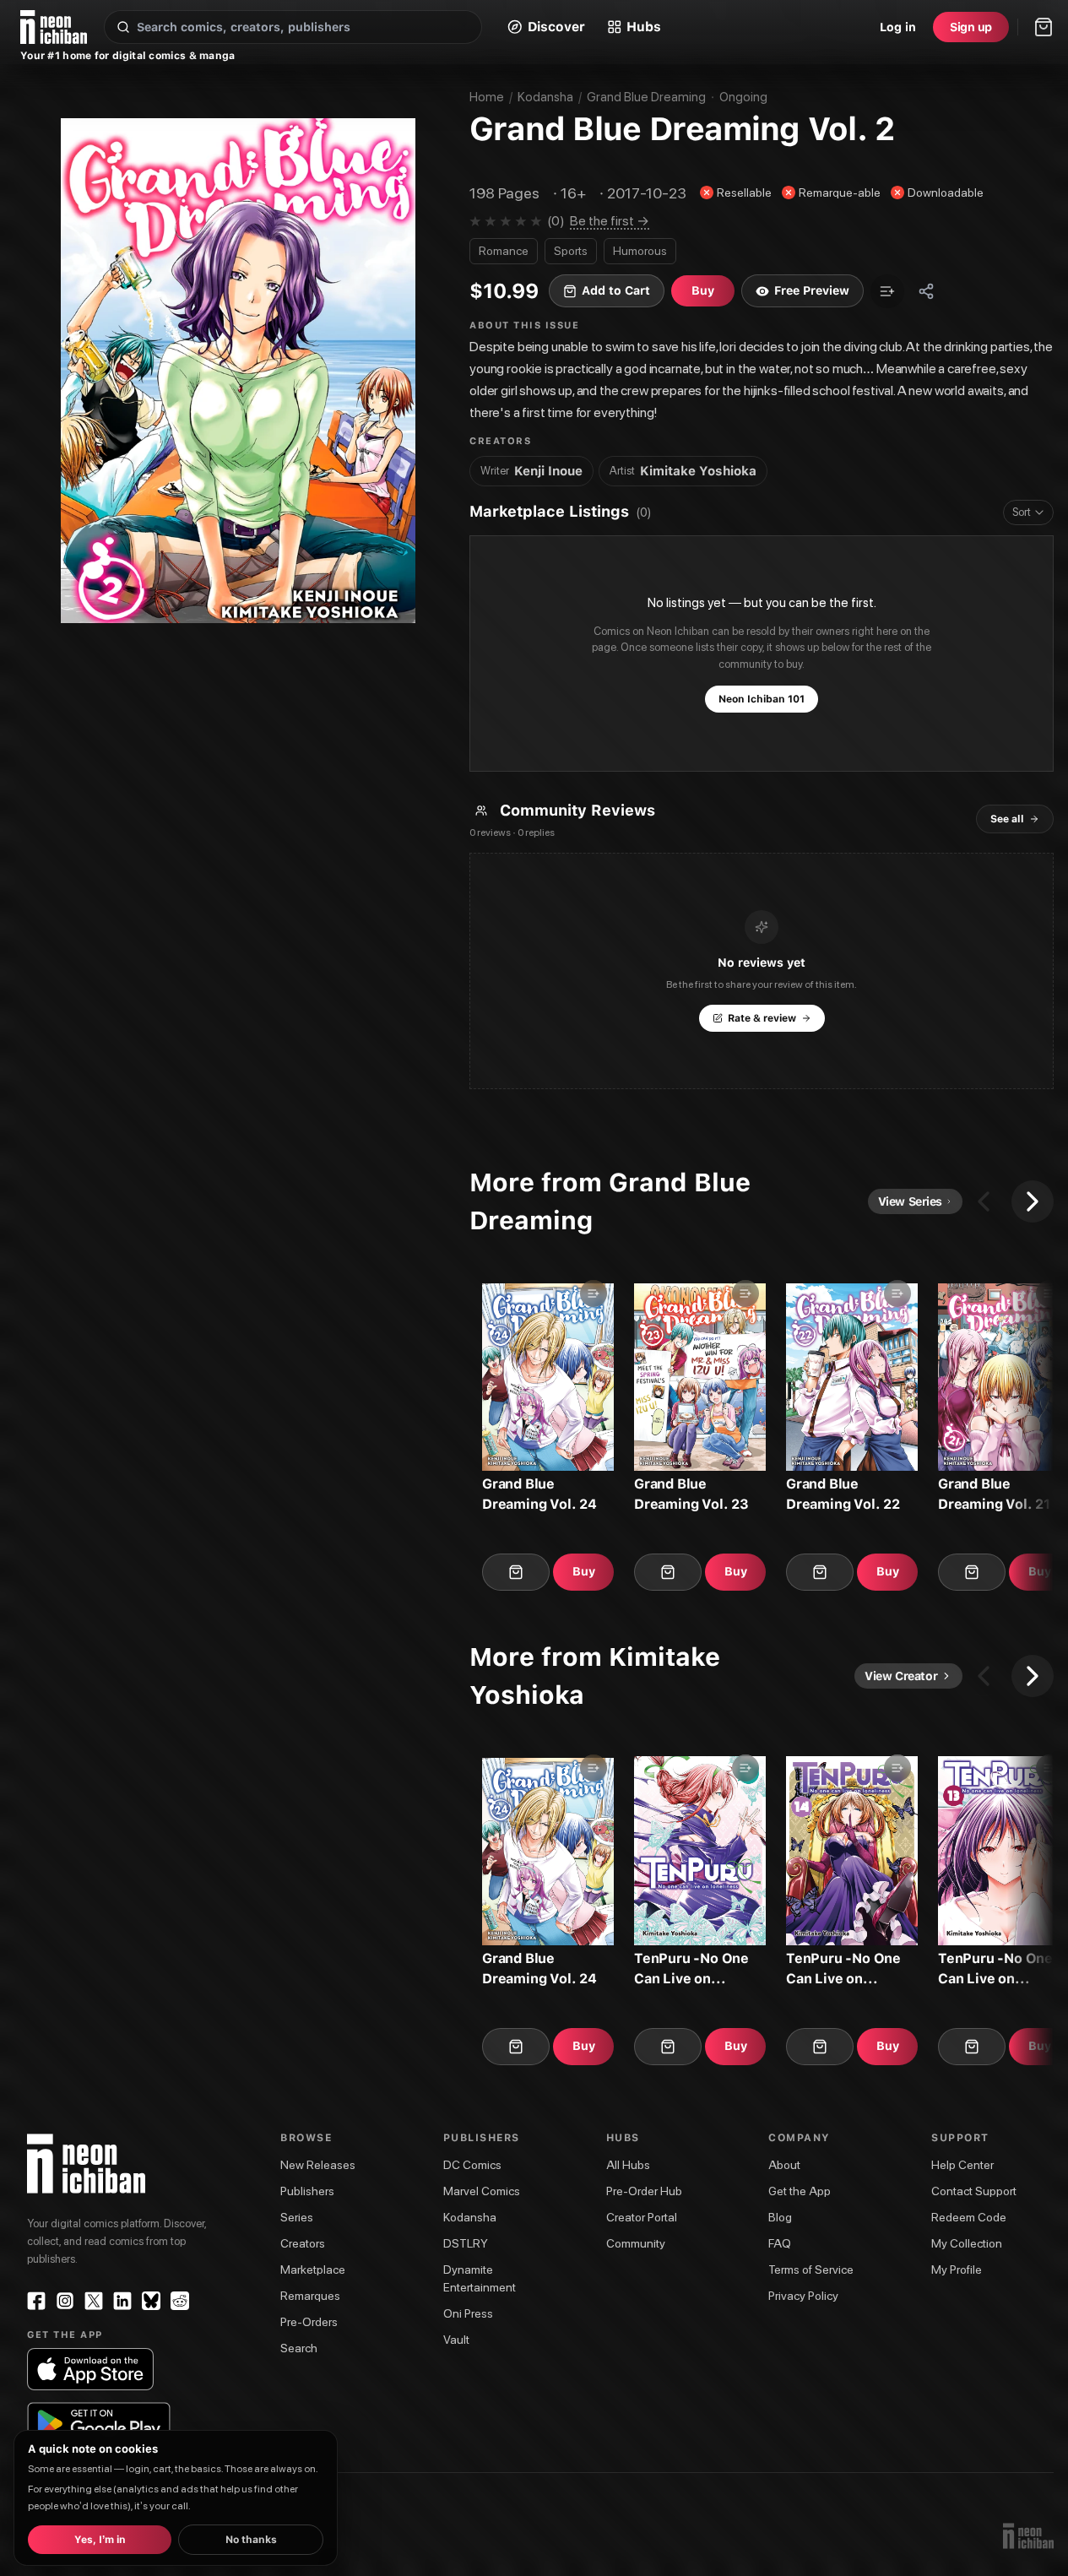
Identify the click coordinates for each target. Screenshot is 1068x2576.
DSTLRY (466, 2243)
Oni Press (468, 2313)
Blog (780, 2217)
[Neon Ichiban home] (54, 27)
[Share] (926, 291)
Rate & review (762, 1018)
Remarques (310, 2296)
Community (636, 2243)
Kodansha (545, 97)
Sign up (971, 27)
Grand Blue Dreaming (646, 97)
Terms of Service (811, 2270)
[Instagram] (65, 2301)
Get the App (800, 2191)
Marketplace (313, 2270)
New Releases (318, 2165)
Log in (898, 27)
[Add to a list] (887, 291)
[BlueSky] (151, 2301)
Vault (456, 2340)
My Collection (967, 2243)
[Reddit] (180, 2301)
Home (487, 97)
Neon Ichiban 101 (762, 699)
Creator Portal (642, 2217)
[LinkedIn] (122, 2301)
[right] (1033, 1201)
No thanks (251, 2540)
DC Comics (472, 2165)
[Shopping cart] (1044, 27)
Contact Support (974, 2191)
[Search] (123, 27)
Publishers (307, 2191)
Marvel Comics (482, 2191)
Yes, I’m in (100, 2540)
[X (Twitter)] (94, 2301)
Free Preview (812, 290)
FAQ (780, 2243)
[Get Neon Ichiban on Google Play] (98, 2423)
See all (1007, 819)
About (784, 2165)
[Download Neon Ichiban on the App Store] (90, 2369)
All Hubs (628, 2165)
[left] (984, 1201)
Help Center (962, 2165)
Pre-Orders (309, 2322)
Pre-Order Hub (644, 2191)
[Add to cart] (516, 1572)
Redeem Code (969, 2217)
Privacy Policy (803, 2296)
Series (297, 2217)
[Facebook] (36, 2301)
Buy (584, 1571)
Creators (303, 2243)
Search (299, 2348)
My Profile (957, 2270)
